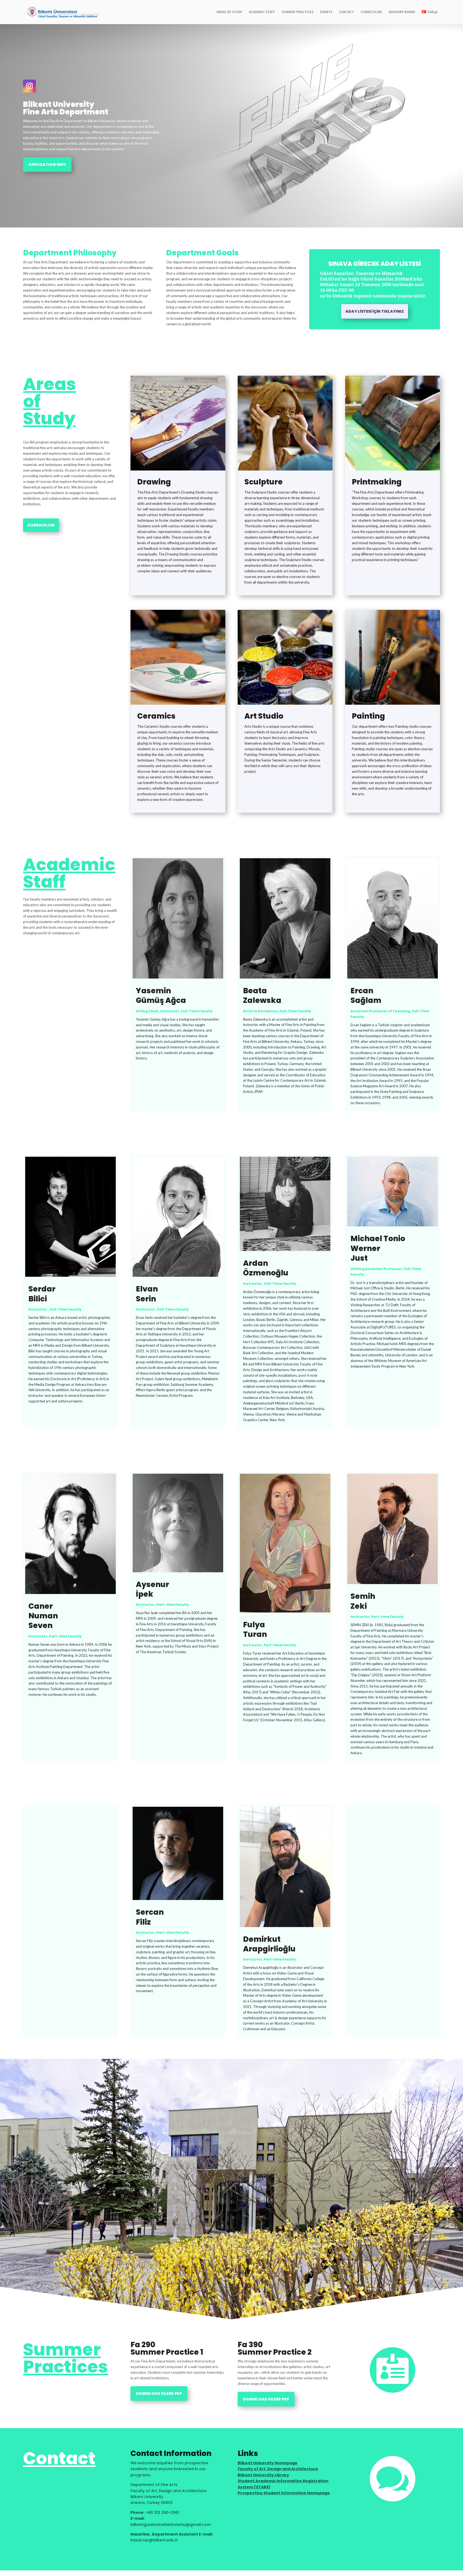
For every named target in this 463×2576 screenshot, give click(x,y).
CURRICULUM (371, 12)
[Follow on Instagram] (29, 86)
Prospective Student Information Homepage (284, 2493)
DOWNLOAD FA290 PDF (159, 2394)
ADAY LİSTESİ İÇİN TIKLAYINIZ (375, 311)
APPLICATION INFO (47, 165)
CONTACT (346, 12)
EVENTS (326, 12)
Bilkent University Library (263, 2475)
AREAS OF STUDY (229, 12)
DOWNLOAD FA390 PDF (266, 2399)
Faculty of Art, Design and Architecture (278, 2469)
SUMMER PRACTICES (298, 12)
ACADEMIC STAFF (262, 12)
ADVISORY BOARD (402, 12)
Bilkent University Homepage (268, 2463)
